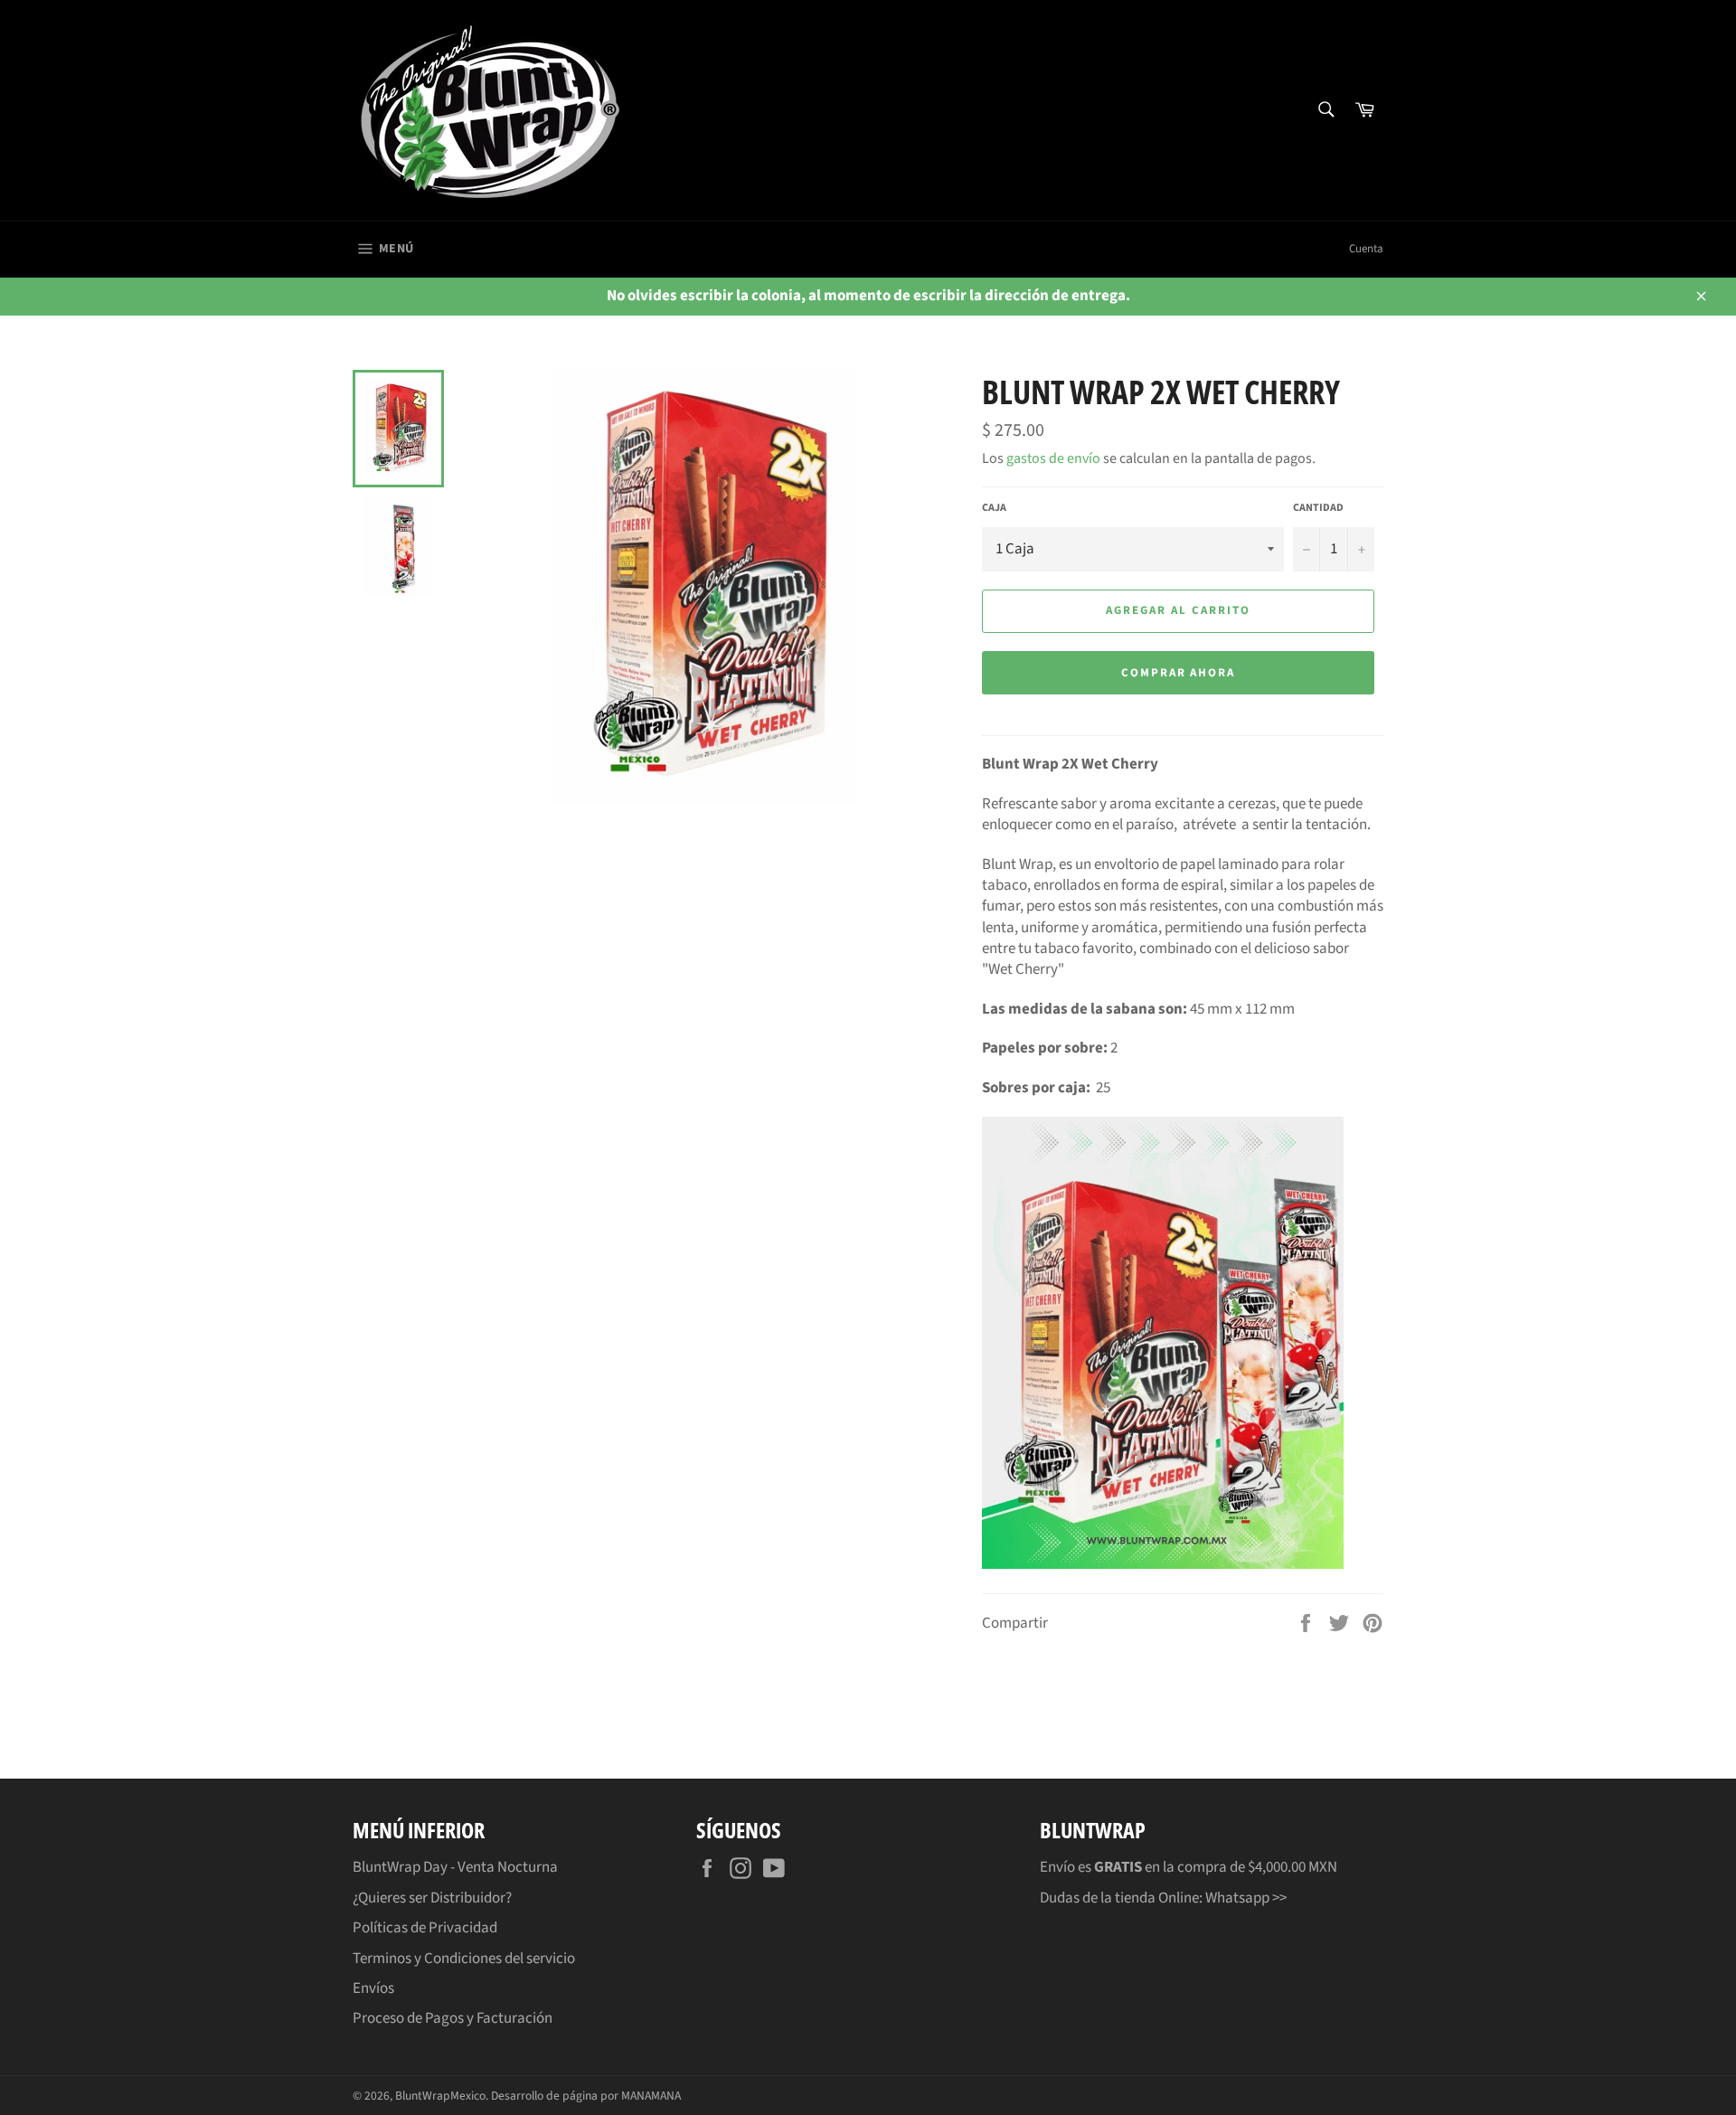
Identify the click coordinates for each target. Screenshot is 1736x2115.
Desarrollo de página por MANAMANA (586, 2096)
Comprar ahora (1178, 673)
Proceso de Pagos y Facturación (453, 2018)
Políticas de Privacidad (425, 1928)
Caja (994, 508)
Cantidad (1318, 508)
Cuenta (1366, 249)
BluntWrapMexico (440, 2096)
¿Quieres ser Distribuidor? (432, 1898)
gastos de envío (1053, 458)
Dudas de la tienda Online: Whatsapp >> (1163, 1898)
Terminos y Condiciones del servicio (464, 1959)
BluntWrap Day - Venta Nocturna (455, 1867)
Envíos (373, 1988)
